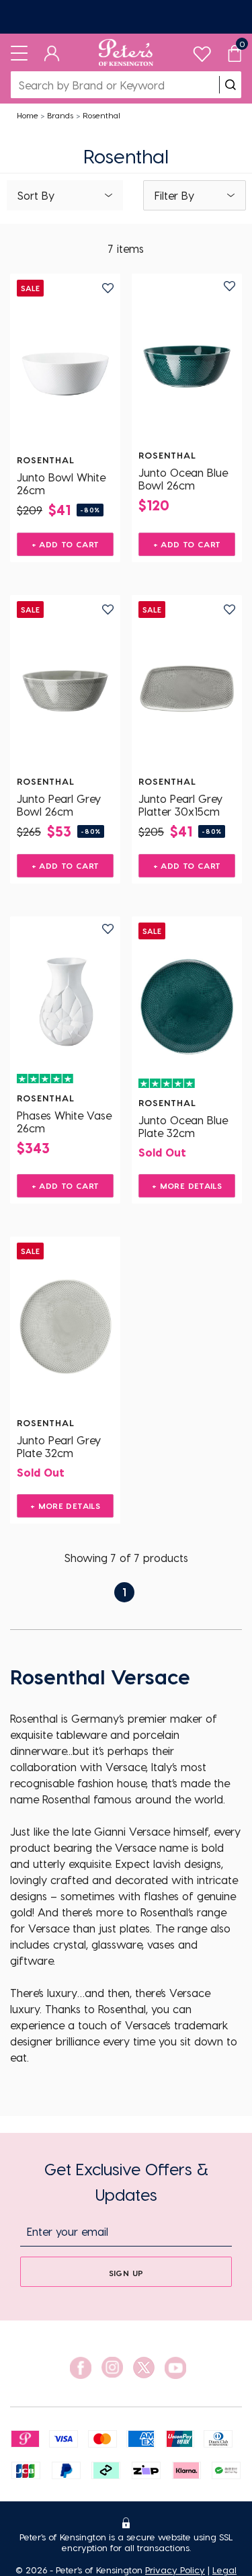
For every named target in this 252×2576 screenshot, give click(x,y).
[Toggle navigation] (19, 52)
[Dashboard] (52, 52)
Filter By (174, 195)
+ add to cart (66, 544)
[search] (230, 85)
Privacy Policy (175, 2570)
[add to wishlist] (108, 288)
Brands (60, 115)
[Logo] (126, 52)
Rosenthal (101, 115)
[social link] (81, 2368)
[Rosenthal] (65, 364)
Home (28, 115)
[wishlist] (202, 51)
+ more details (187, 1185)
